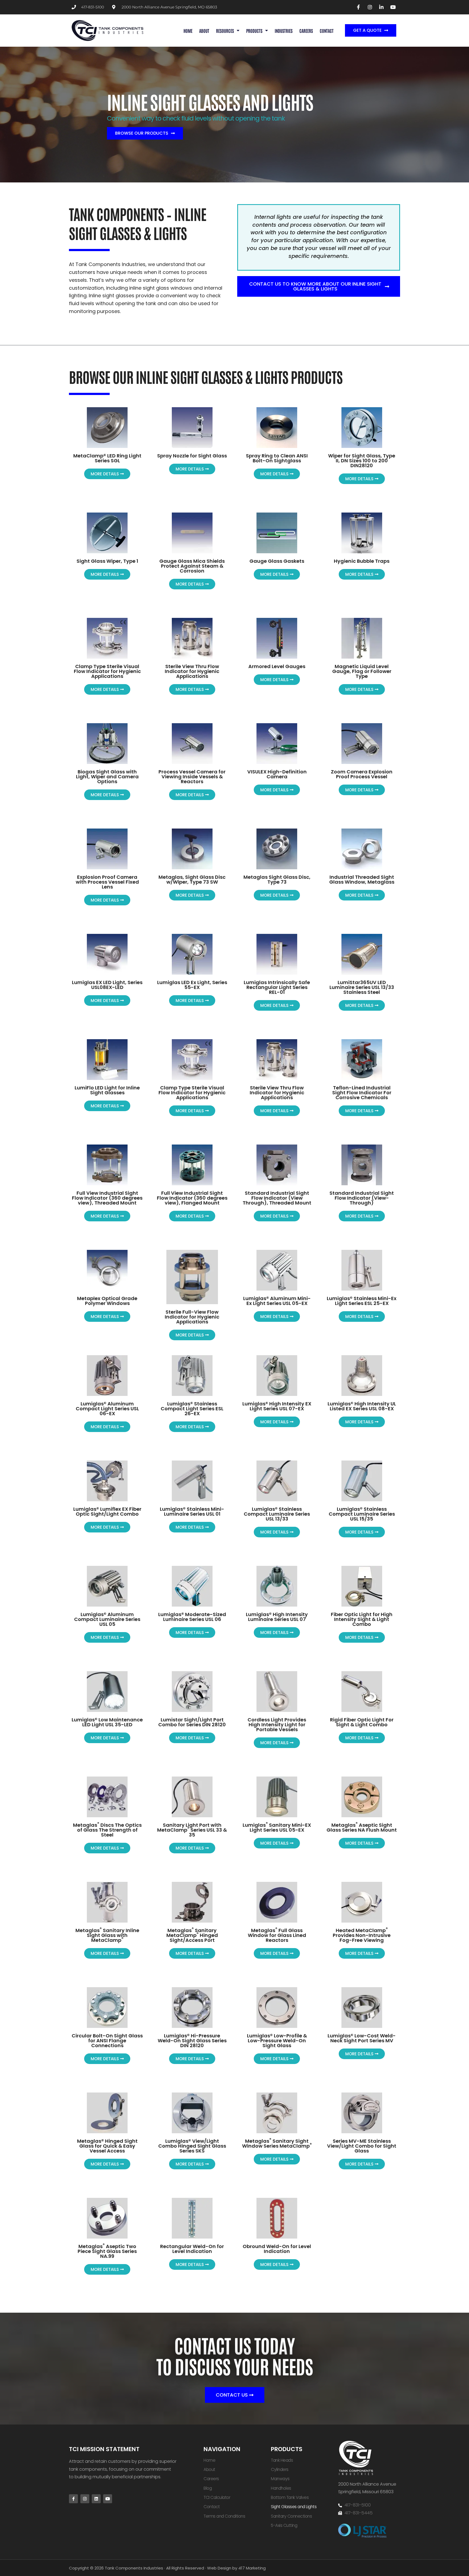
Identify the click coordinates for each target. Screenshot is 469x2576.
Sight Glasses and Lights (294, 2507)
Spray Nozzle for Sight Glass (192, 456)
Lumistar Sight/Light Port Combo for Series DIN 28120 (192, 1722)
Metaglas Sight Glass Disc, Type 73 (277, 879)
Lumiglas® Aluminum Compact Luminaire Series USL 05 (107, 1619)
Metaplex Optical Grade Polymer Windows (107, 1301)
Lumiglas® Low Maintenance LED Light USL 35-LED (107, 1722)
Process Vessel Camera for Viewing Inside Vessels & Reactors (192, 777)
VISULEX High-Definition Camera (277, 774)
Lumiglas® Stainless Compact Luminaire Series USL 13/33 (277, 1514)
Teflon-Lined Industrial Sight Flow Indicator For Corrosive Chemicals (362, 1093)
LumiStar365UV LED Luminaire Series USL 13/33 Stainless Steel (362, 987)
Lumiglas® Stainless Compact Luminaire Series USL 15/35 (362, 1514)
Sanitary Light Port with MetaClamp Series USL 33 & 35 (192, 1830)
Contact (327, 31)
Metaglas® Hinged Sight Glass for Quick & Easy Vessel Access (107, 2146)
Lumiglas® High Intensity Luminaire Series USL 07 (277, 1617)
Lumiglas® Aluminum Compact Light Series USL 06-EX (107, 1409)
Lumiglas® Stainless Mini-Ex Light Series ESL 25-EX (362, 1301)
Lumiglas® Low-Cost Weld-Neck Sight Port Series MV (362, 2038)
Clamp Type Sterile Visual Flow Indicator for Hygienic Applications (107, 671)
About (204, 31)
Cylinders (280, 2469)
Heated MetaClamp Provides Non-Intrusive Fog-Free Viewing (362, 1935)
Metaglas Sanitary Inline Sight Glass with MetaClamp (107, 1935)
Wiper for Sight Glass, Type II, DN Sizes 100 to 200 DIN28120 (362, 461)
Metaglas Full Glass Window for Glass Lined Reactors (277, 1935)
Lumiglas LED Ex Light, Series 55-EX (192, 985)
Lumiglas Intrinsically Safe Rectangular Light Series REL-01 (277, 987)
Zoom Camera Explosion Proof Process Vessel (362, 774)
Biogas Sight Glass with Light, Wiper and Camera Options (107, 777)
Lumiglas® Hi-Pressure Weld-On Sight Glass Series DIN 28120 (192, 2041)
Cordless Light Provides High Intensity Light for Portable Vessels (277, 1725)
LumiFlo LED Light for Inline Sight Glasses (107, 1090)
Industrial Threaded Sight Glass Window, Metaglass (362, 879)
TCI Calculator (217, 2497)
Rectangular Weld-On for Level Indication (192, 2249)
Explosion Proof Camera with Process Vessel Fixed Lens (107, 882)
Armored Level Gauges (277, 666)
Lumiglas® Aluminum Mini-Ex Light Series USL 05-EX (277, 1301)
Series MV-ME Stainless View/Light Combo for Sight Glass (362, 2146)
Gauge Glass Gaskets (277, 561)
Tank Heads (282, 2460)
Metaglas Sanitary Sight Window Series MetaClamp (277, 2143)
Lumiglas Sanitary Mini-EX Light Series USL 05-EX (277, 1827)
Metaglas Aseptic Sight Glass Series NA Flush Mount (362, 1827)
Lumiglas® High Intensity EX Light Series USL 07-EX (277, 1406)
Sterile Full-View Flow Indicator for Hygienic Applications (192, 1317)
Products (254, 31)
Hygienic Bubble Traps (362, 561)
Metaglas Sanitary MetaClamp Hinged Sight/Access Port (192, 1935)
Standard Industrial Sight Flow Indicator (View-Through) (362, 1198)
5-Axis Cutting (284, 2525)
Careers (306, 31)
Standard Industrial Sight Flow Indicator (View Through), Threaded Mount (277, 1198)
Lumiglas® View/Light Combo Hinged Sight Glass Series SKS (192, 2146)
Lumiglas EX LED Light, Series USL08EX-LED (107, 985)
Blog (208, 2488)
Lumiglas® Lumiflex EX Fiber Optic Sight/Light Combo (107, 1511)
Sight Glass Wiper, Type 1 (107, 561)
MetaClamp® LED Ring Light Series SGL (107, 458)
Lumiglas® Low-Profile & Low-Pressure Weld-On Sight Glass (277, 2041)
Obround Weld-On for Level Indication (277, 2249)
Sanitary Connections (291, 2516)
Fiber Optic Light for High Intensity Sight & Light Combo (362, 1619)
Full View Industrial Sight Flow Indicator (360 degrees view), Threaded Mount (107, 1198)
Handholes (281, 2488)
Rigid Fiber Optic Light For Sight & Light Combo (362, 1722)
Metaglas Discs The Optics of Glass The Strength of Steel (107, 1830)
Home (188, 31)
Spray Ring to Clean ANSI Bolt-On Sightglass (277, 458)
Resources (225, 31)
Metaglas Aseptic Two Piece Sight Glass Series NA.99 (107, 2251)
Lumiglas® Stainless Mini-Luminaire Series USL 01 (192, 1511)
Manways (280, 2479)
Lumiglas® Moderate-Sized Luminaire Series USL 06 (192, 1617)
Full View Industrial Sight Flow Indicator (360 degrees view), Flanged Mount (192, 1198)
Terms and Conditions (224, 2516)
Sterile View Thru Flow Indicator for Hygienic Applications (192, 671)
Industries (284, 31)
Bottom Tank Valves (290, 2497)
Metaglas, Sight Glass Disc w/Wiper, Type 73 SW (192, 879)
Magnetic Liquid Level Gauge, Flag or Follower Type (362, 671)
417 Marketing (252, 2568)
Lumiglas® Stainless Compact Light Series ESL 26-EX (192, 1409)
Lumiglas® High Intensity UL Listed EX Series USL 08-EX (362, 1406)
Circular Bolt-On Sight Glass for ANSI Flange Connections (107, 2041)
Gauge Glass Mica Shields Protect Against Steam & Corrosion (192, 566)
